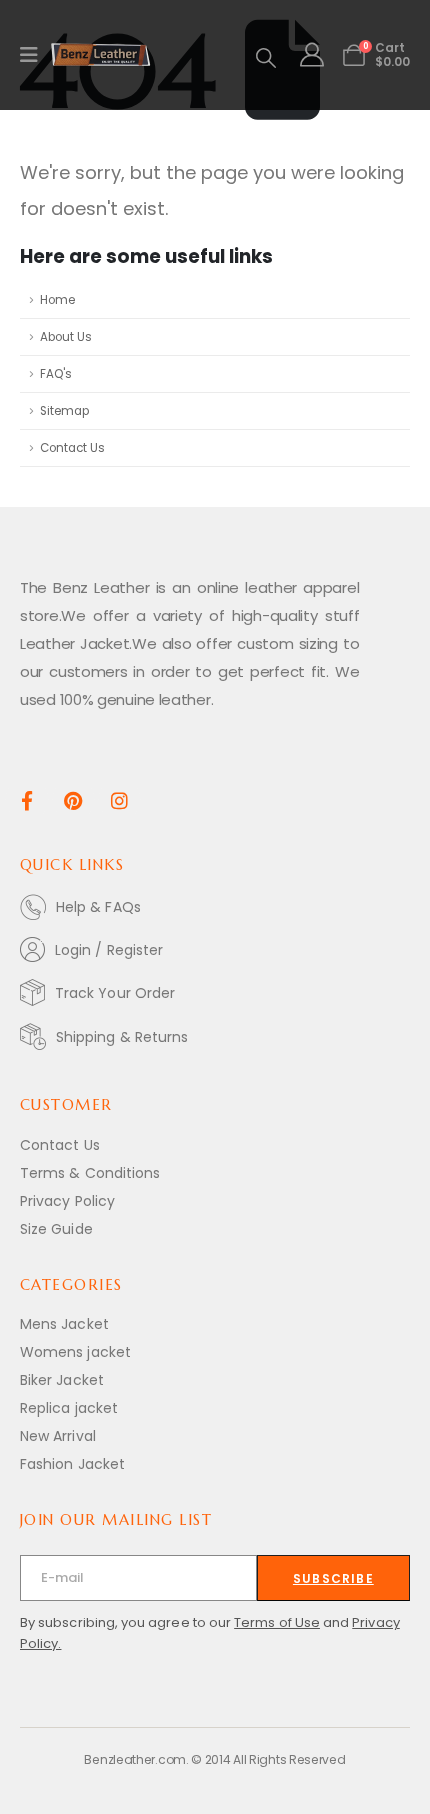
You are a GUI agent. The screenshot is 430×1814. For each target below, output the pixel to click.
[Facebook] (26, 799)
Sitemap (64, 411)
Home (57, 300)
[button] (266, 58)
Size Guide (56, 1229)
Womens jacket (75, 1352)
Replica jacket (69, 1408)
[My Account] (311, 55)
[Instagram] (119, 799)
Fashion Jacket (72, 1464)
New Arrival (58, 1436)
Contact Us (72, 448)
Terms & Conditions (90, 1173)
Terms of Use (277, 1622)
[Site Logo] (101, 55)
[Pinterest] (73, 799)
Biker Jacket (62, 1380)
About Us (66, 337)
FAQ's (56, 374)
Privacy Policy (67, 1201)
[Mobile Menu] (35, 55)
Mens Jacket (64, 1324)
